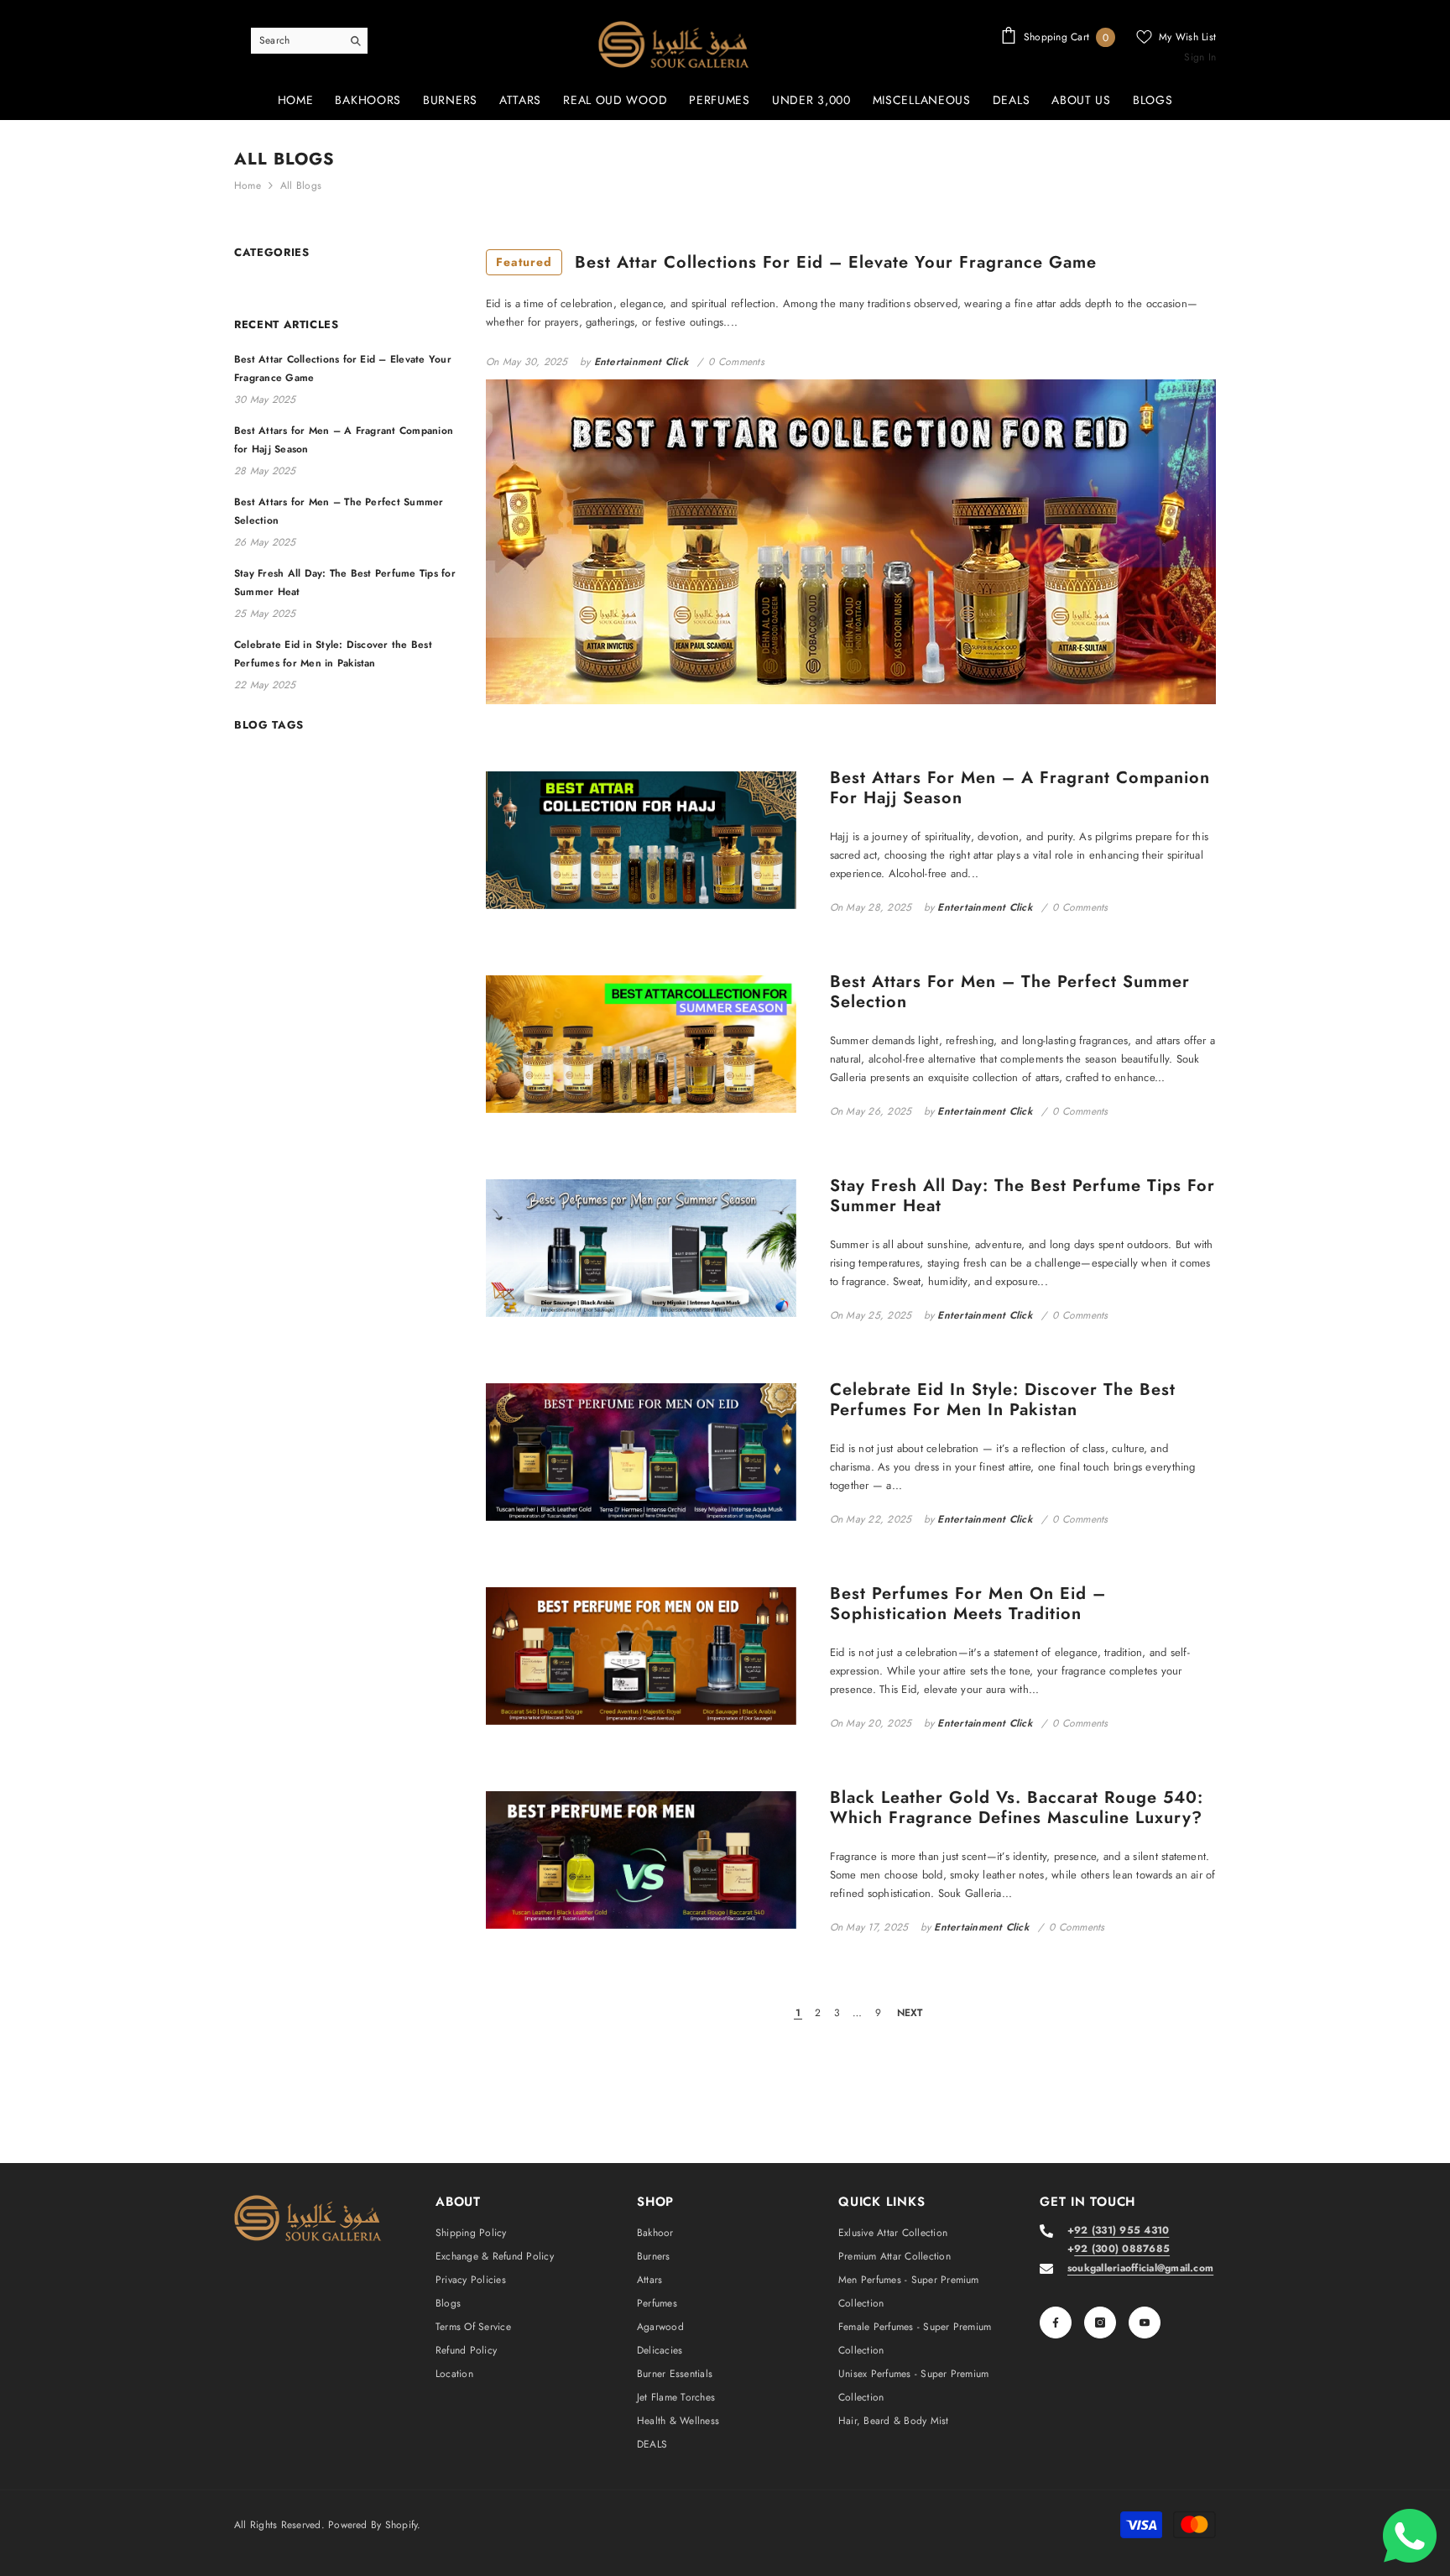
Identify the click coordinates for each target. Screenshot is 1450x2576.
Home (248, 185)
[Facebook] (1056, 2323)
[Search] (309, 41)
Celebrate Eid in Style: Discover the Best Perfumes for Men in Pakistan (1003, 1400)
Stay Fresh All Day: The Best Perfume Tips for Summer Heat (1022, 1196)
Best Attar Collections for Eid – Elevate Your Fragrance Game (796, 262)
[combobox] (296, 40)
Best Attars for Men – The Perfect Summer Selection (1010, 992)
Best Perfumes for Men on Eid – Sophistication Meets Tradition (968, 1604)
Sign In (1200, 57)
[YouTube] (1145, 2323)
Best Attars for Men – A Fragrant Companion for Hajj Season (1020, 788)
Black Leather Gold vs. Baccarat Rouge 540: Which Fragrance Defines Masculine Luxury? (1017, 1808)
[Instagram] (1100, 2323)
